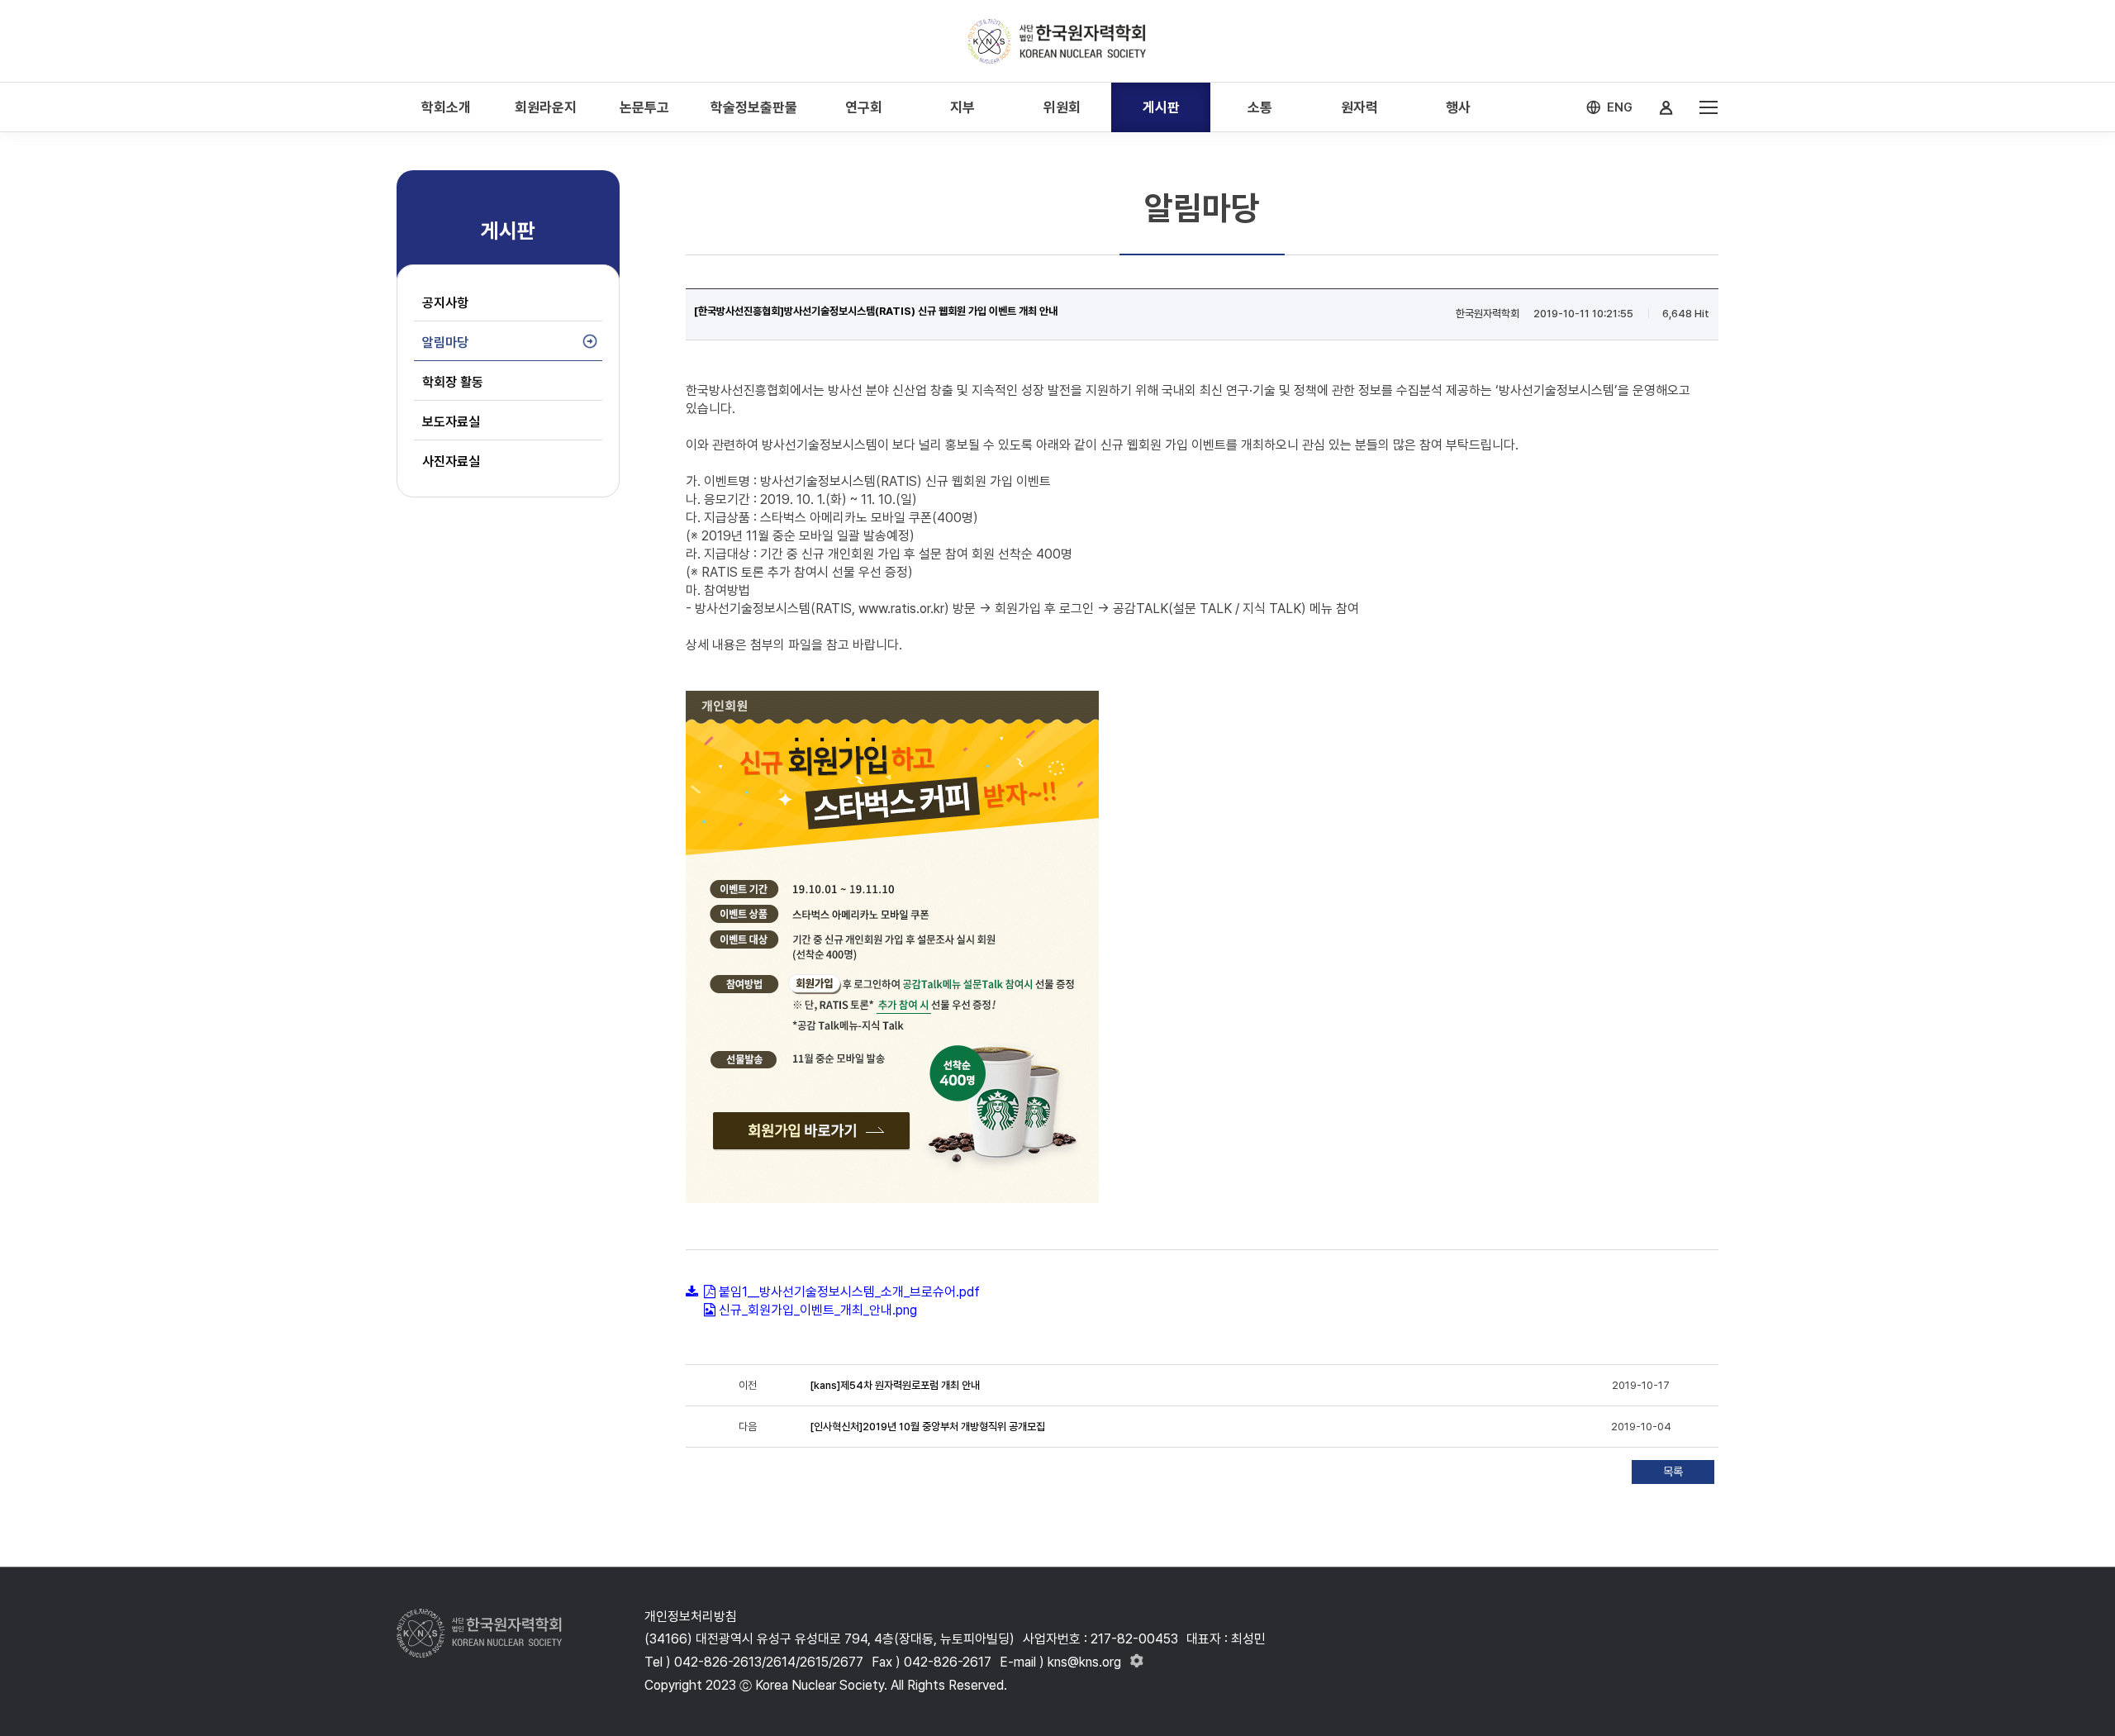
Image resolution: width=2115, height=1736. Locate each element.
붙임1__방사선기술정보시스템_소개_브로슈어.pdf (849, 1292)
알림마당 (445, 342)
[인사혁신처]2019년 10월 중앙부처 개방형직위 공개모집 (927, 1427)
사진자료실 (451, 461)
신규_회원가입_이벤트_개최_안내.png (818, 1310)
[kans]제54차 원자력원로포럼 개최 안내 (895, 1385)
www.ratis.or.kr (901, 609)
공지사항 (445, 303)
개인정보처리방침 (691, 1617)
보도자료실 (451, 422)
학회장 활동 (453, 382)
